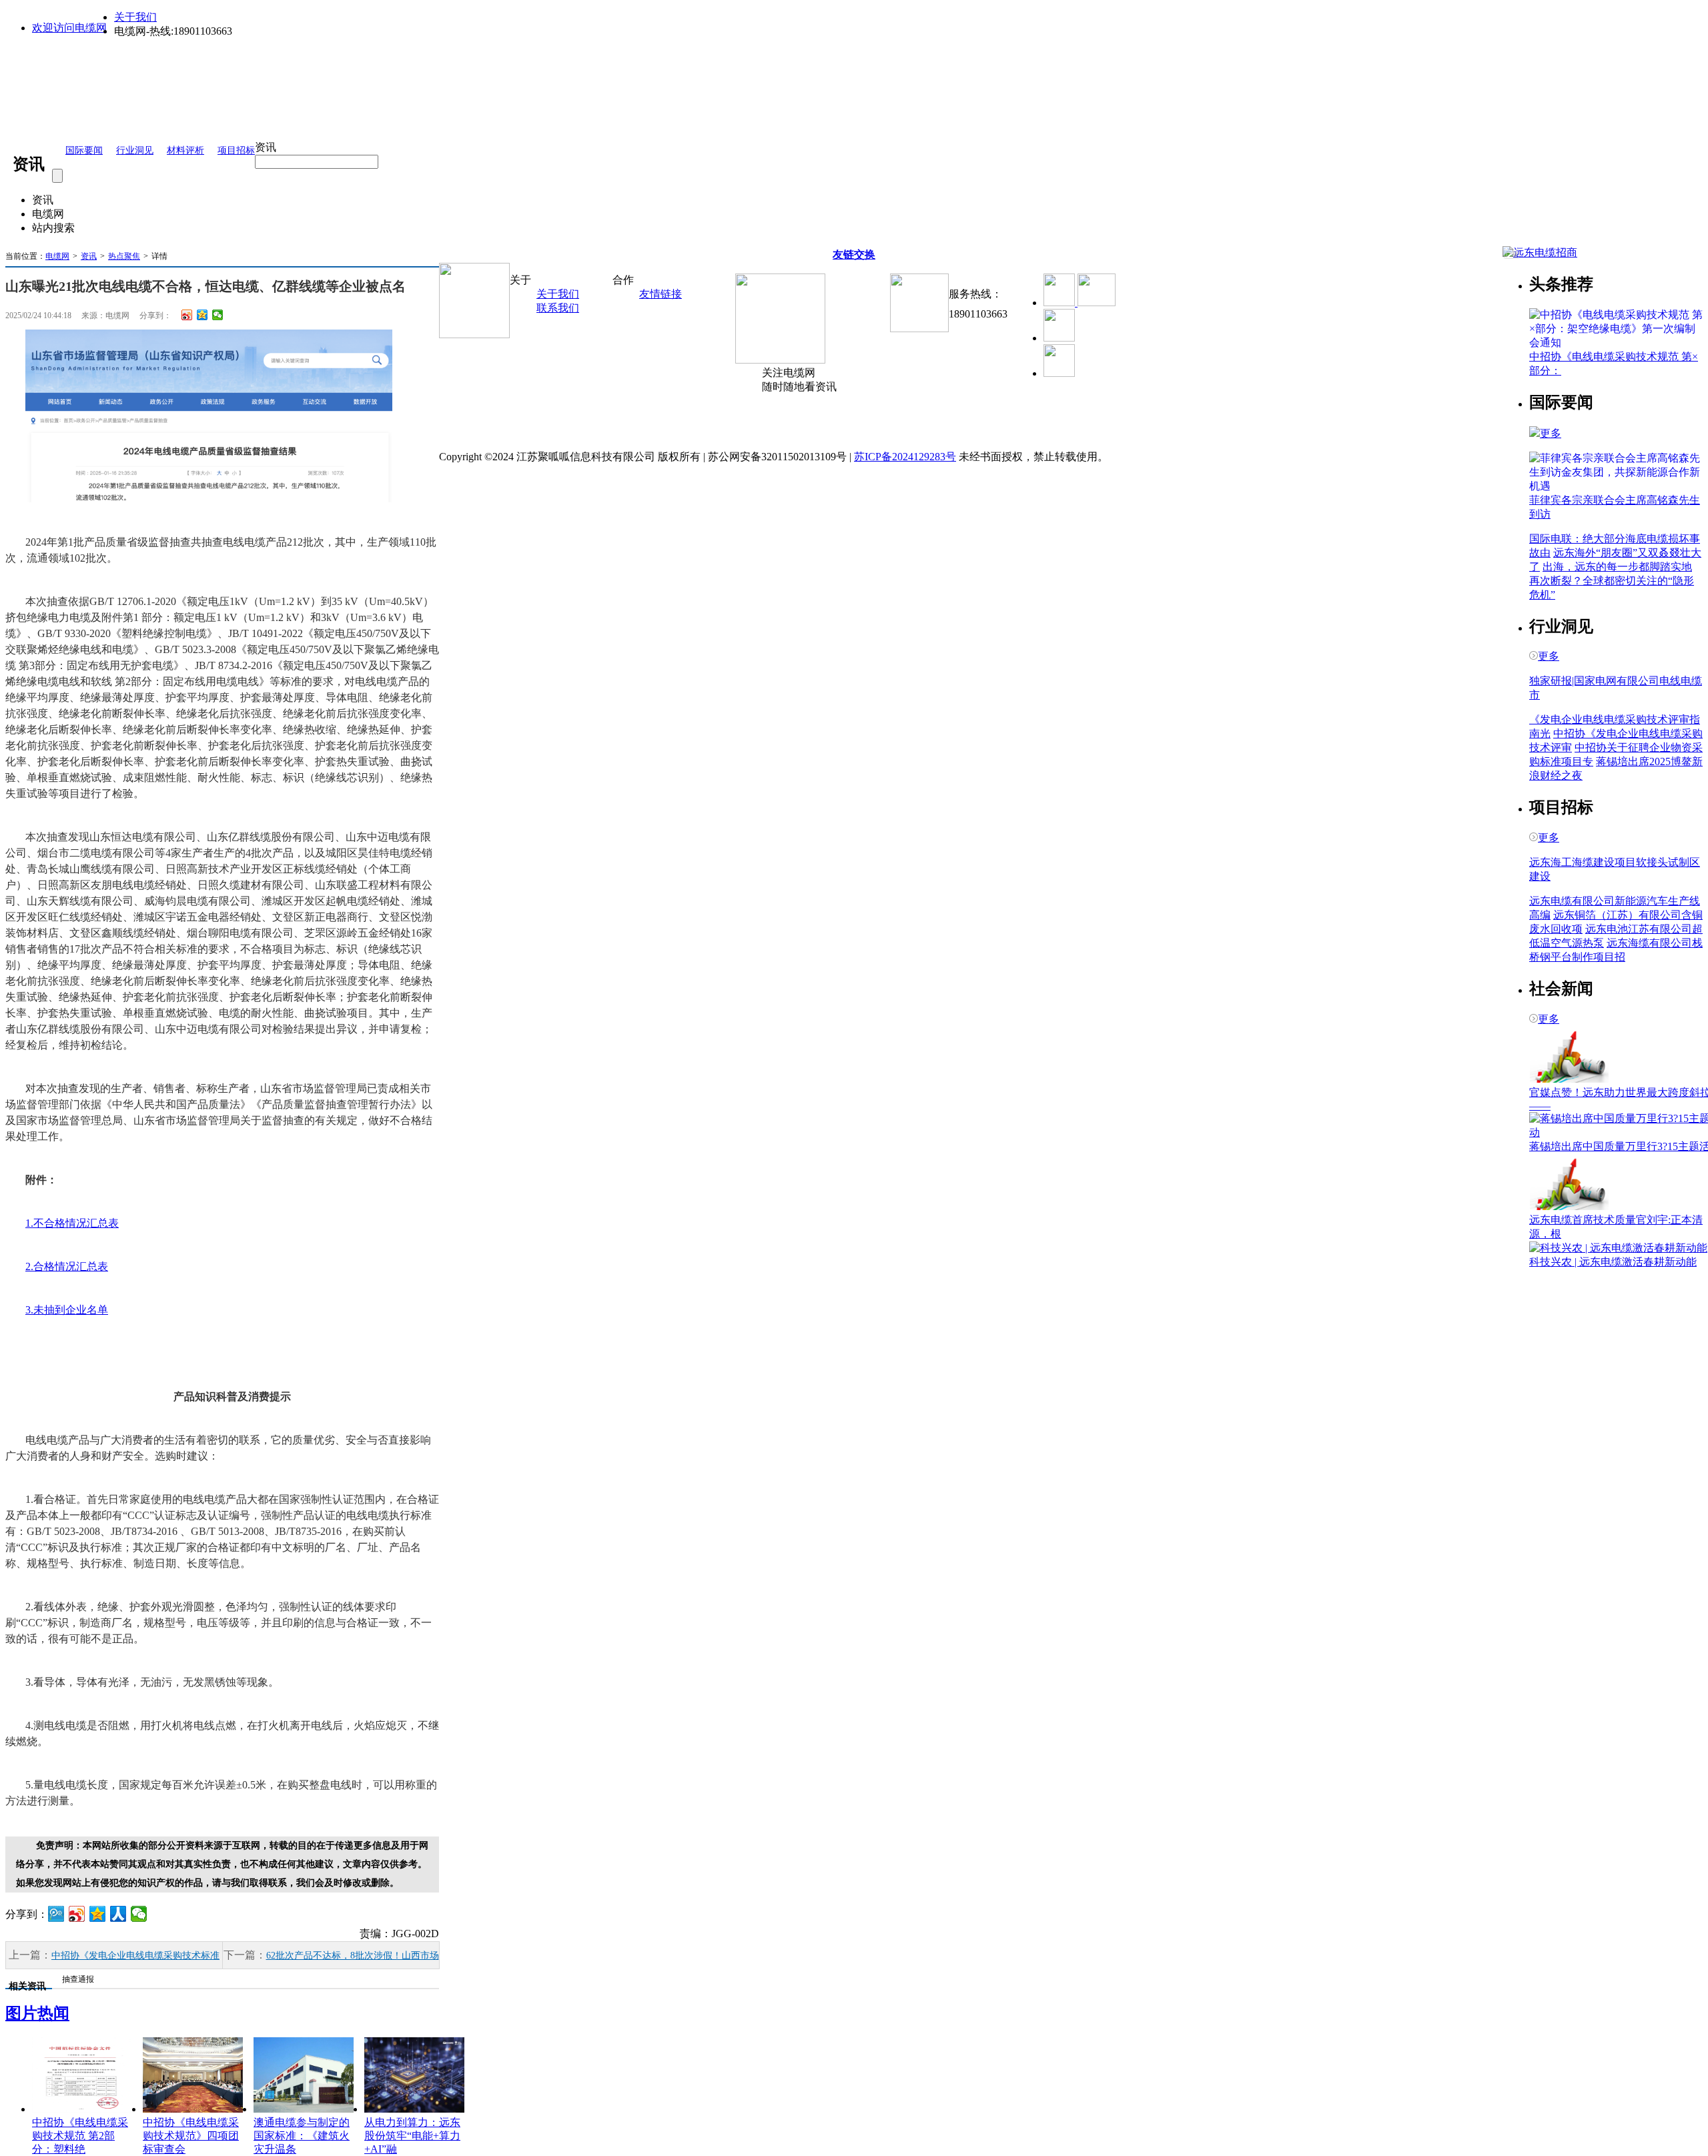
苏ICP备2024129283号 (905, 457)
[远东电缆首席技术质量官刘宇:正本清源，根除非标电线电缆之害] (1569, 1207)
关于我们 (135, 17)
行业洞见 (135, 150)
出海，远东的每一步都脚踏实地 (1617, 567)
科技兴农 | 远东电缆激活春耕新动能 (1613, 1262)
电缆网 (57, 256)
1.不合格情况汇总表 (72, 1223)
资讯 (89, 256)
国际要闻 (84, 150)
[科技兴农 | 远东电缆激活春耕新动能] (1618, 1248)
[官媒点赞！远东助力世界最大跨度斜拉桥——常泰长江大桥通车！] (1569, 1080)
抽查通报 (78, 1979)
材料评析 (185, 150)
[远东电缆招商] (1540, 252)
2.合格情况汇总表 (67, 1266)
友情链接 (661, 294)
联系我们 (558, 308)
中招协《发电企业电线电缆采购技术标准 (135, 1956)
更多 (1551, 433)
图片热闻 (37, 2013)
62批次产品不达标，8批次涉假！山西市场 (353, 1956)
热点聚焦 (124, 256)
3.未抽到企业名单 (67, 1310)
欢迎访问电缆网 (69, 28)
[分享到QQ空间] (202, 315)
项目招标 (236, 150)
